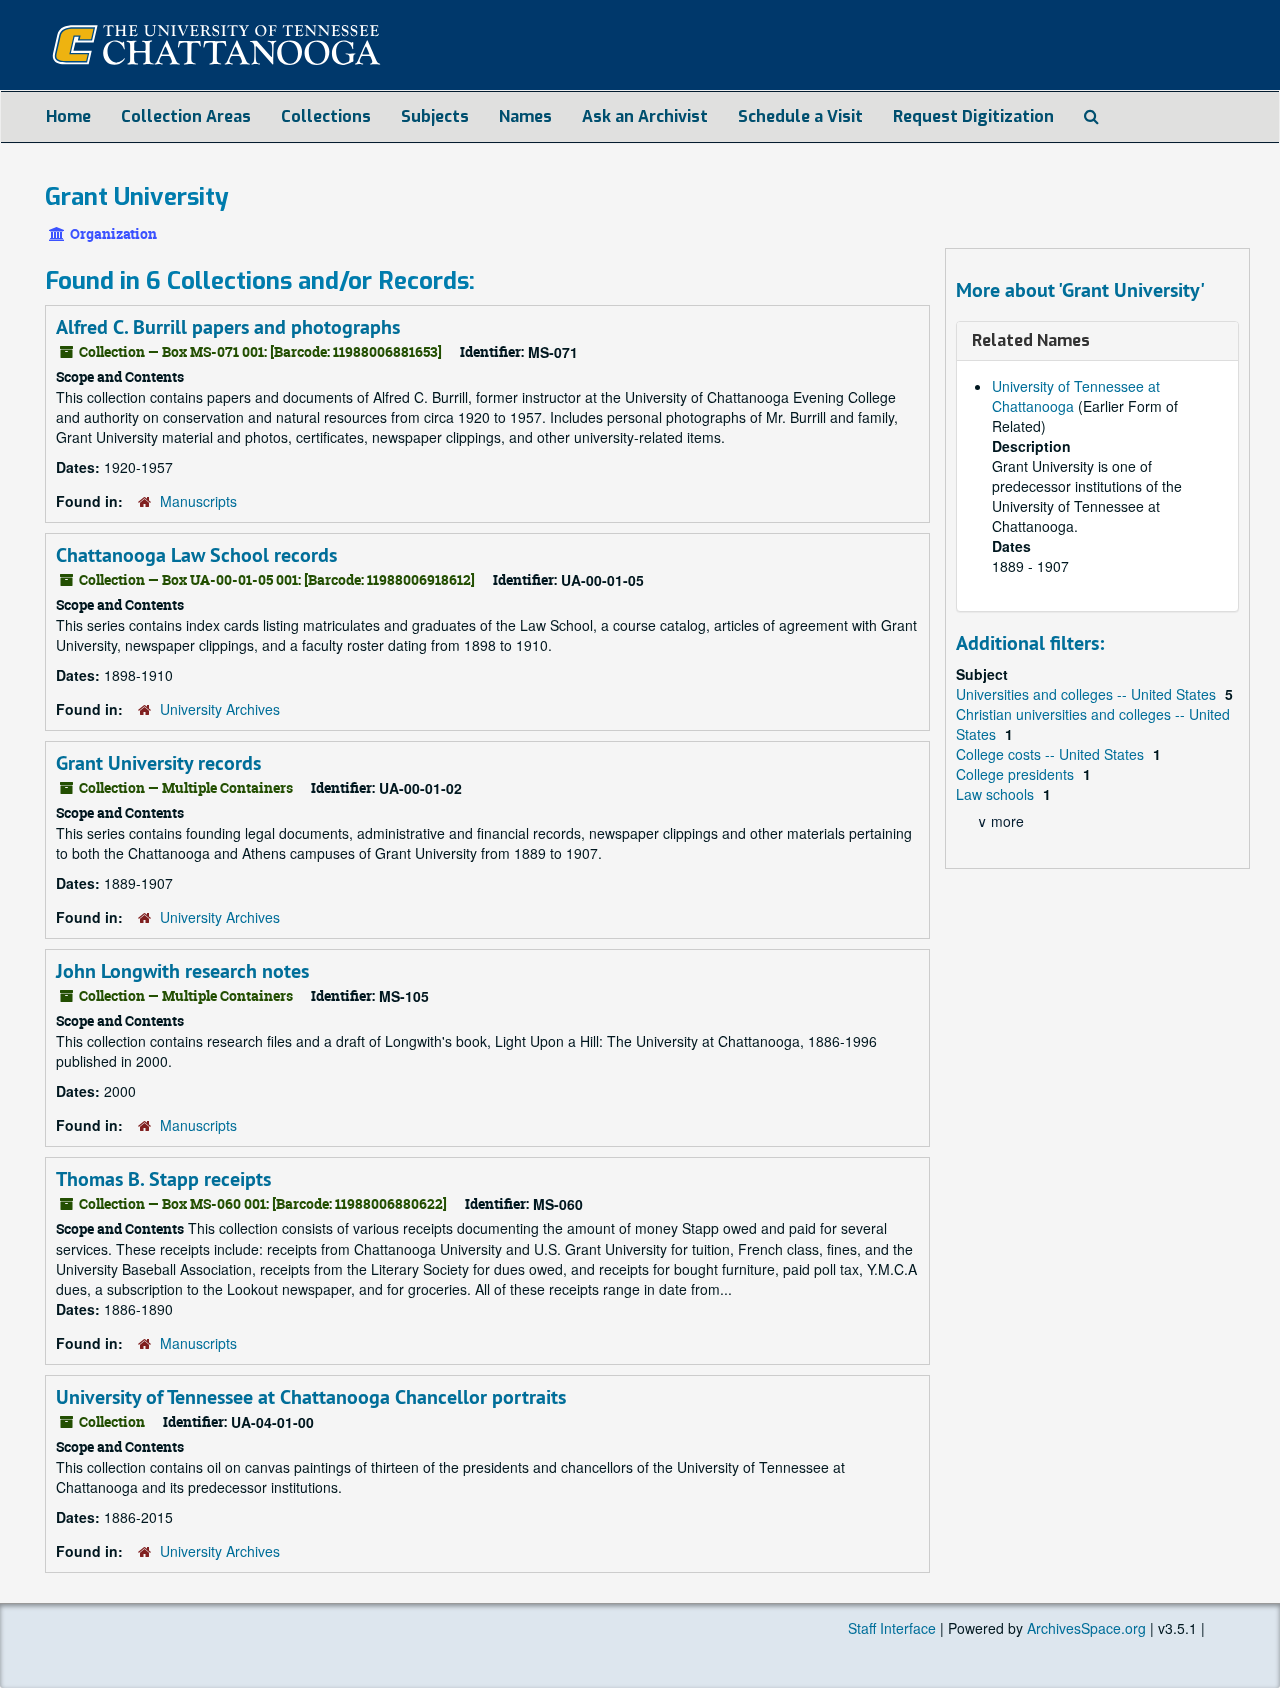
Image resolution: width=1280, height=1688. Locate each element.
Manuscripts (198, 501)
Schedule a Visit (800, 116)
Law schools (997, 794)
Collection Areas (186, 116)
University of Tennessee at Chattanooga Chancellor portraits (311, 1397)
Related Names (1031, 340)
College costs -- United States (1052, 754)
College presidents (1017, 774)
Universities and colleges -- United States (1088, 694)
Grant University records (158, 763)
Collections (326, 116)
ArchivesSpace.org (1086, 1628)
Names (525, 116)
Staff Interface (892, 1628)
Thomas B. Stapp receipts (163, 1179)
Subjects (435, 116)
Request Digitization (973, 116)
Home (68, 116)
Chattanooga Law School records (196, 555)
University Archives (220, 709)
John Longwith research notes (182, 971)
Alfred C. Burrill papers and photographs (228, 327)
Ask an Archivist (645, 116)
